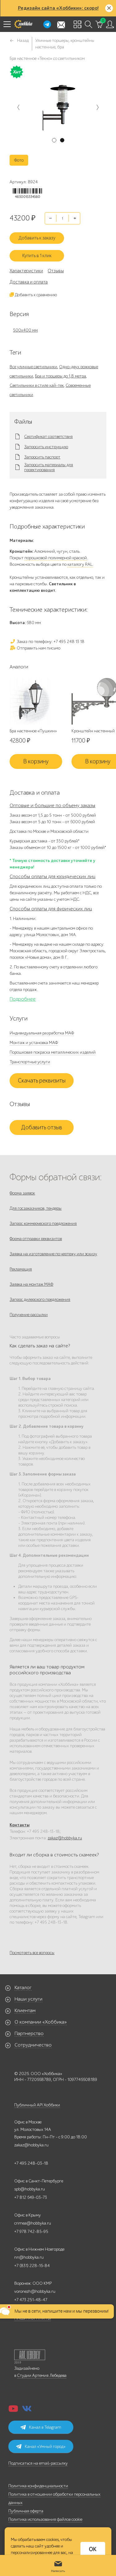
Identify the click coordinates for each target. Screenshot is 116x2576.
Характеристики (26, 271)
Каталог (23, 1988)
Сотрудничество (33, 2045)
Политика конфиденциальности (38, 2486)
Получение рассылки (29, 1315)
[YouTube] (13, 2411)
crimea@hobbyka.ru (33, 2223)
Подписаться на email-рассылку (38, 2463)
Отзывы (56, 271)
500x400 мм (25, 330)
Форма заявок (22, 1193)
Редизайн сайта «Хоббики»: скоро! (58, 8)
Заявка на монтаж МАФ (31, 1284)
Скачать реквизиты (42, 1081)
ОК (93, 2549)
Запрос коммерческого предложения (43, 1223)
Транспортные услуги (30, 1062)
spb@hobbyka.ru (30, 2189)
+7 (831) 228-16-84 (32, 2266)
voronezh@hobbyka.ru (35, 2291)
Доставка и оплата (29, 282)
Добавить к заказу (37, 238)
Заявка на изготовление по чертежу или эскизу (53, 1254)
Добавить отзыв (42, 1127)
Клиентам (25, 2011)
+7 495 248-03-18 (31, 2163)
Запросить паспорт (42, 457)
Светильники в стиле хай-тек (37, 385)
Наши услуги (28, 1999)
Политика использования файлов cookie (45, 2519)
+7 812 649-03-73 (31, 2197)
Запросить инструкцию (46, 447)
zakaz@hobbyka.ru (65, 1838)
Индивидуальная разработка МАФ (42, 1033)
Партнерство (29, 2034)
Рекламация (21, 1269)
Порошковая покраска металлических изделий (53, 1052)
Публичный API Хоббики (37, 2105)
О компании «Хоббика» (41, 2022)
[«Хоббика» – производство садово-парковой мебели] (23, 24)
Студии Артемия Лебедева (42, 2375)
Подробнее (23, 999)
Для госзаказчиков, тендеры (36, 1208)
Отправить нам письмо (38, 648)
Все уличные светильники (33, 367)
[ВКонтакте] (27, 2411)
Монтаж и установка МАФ (34, 1043)
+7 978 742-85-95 (31, 2232)
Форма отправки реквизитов (36, 1239)
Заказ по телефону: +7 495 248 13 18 (50, 642)
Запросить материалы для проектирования (49, 467)
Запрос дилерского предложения (40, 1299)
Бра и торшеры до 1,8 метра (60, 376)
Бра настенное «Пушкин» (33, 731)
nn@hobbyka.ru (29, 2257)
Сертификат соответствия (48, 437)
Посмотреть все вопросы (32, 1953)
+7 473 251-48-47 (31, 2300)
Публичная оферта (26, 2511)
